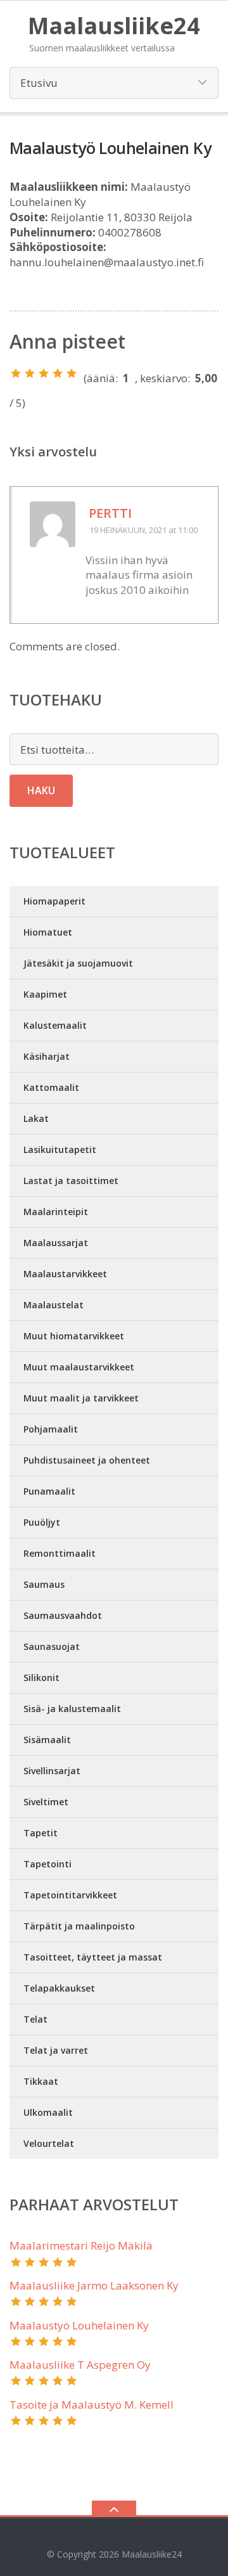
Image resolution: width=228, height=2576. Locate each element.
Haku (41, 790)
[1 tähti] (16, 373)
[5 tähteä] (72, 373)
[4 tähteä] (58, 373)
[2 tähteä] (30, 373)
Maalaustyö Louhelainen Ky (79, 2325)
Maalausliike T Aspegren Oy (80, 2365)
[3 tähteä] (44, 373)
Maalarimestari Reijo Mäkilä (81, 2245)
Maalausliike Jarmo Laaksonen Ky (94, 2285)
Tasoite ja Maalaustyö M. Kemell (92, 2405)
